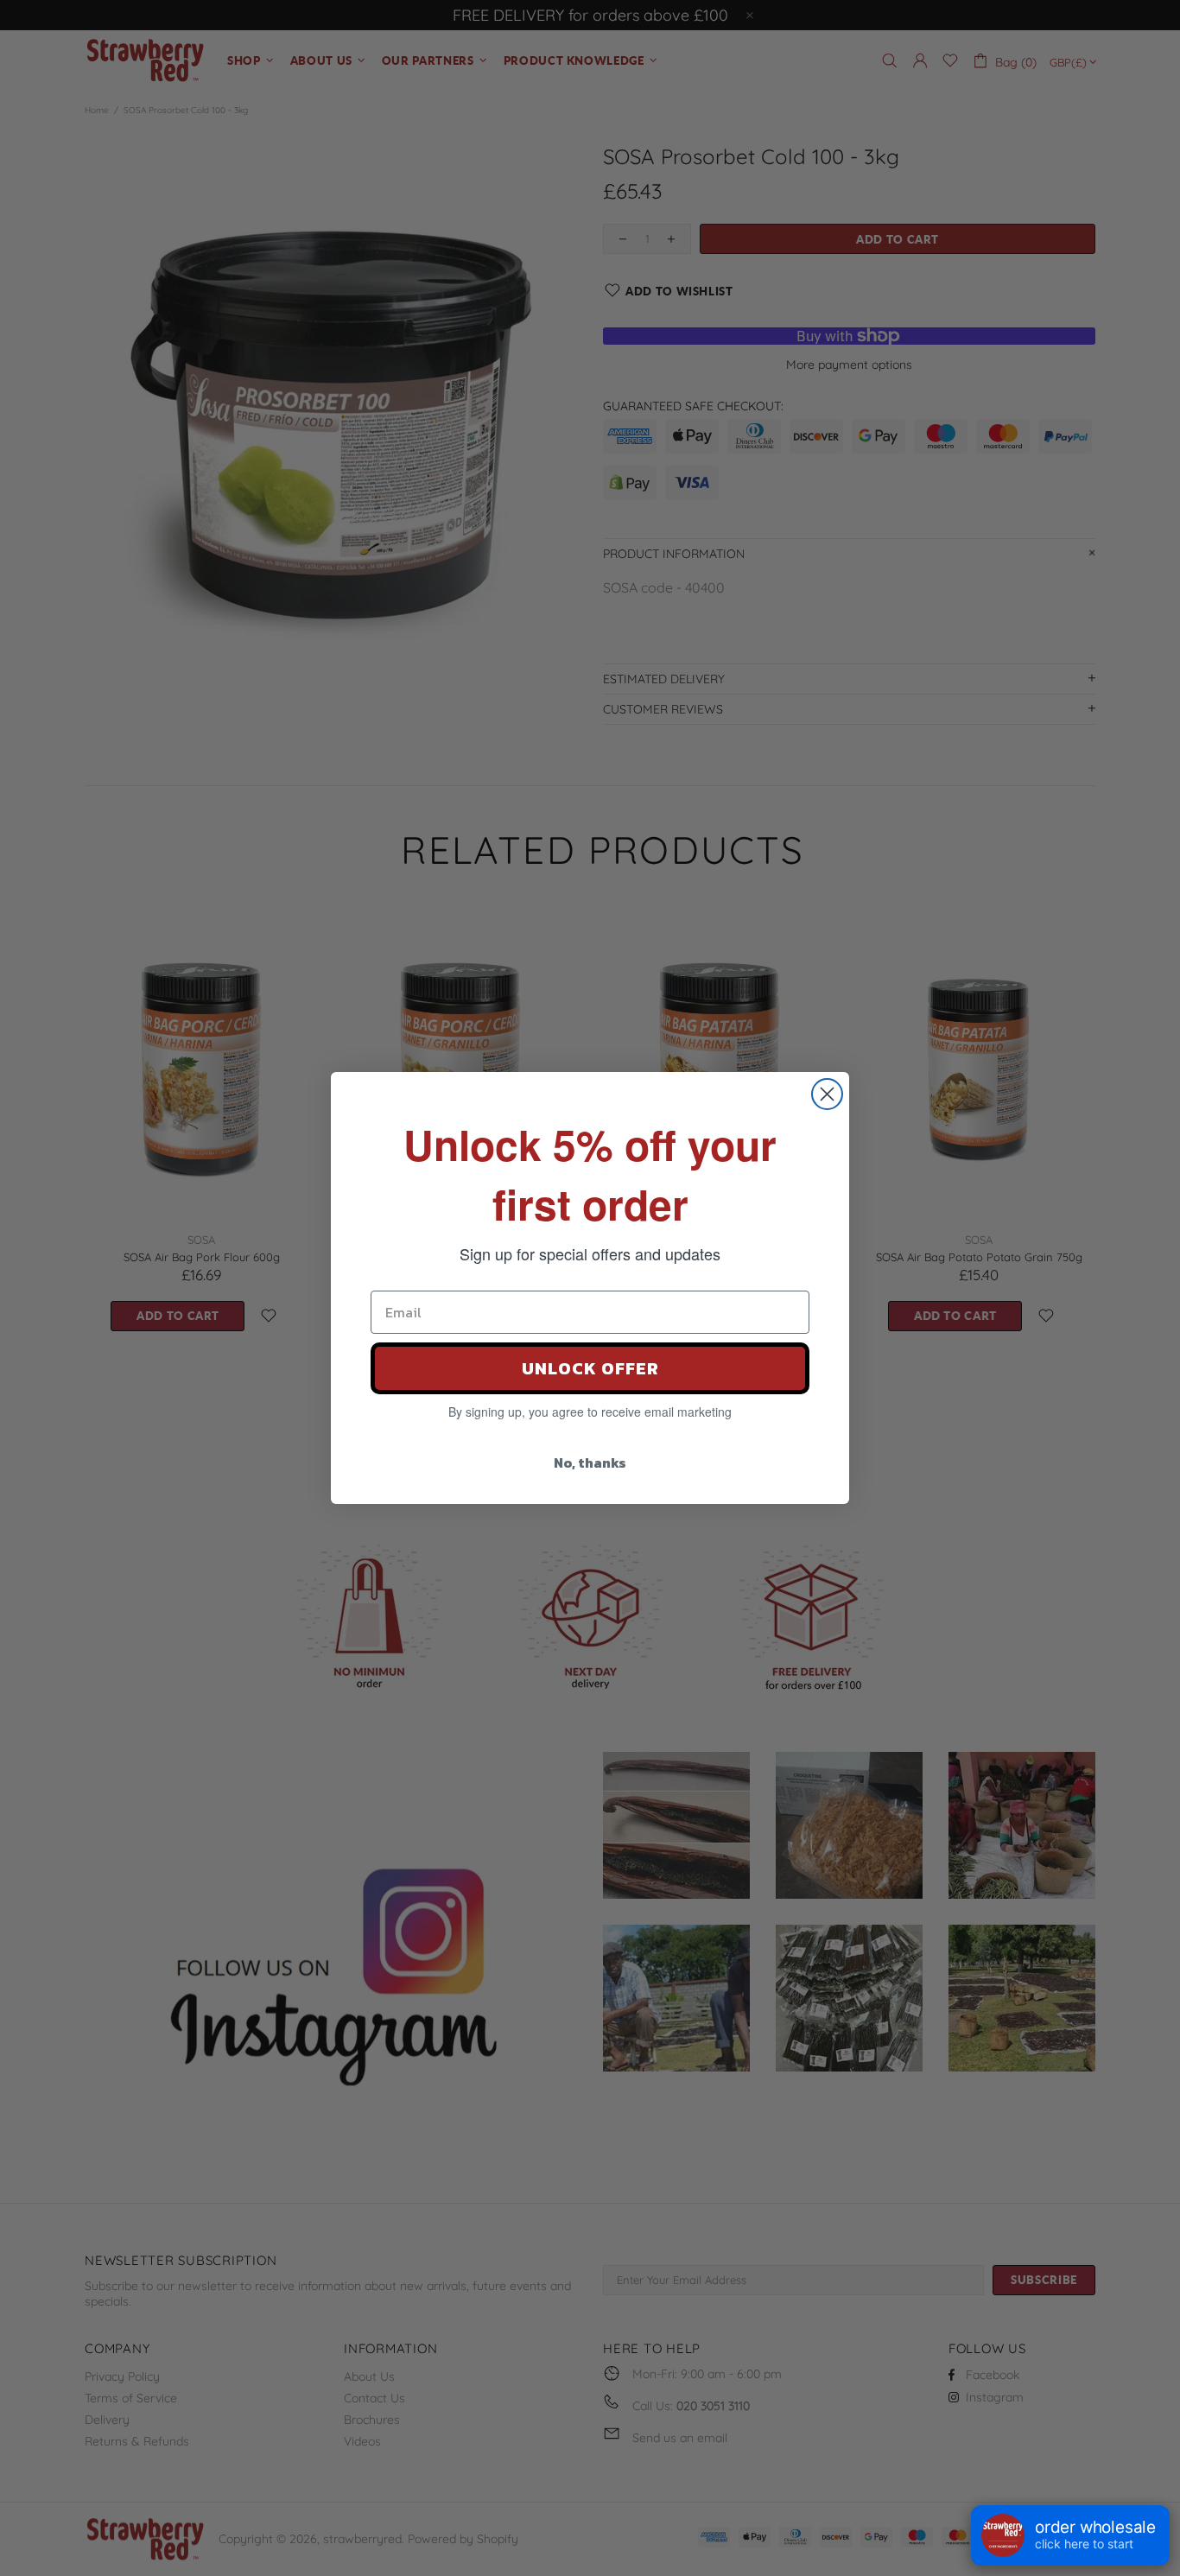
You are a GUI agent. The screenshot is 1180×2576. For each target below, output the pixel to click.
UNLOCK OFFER (590, 1368)
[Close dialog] (827, 1094)
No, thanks (590, 1462)
